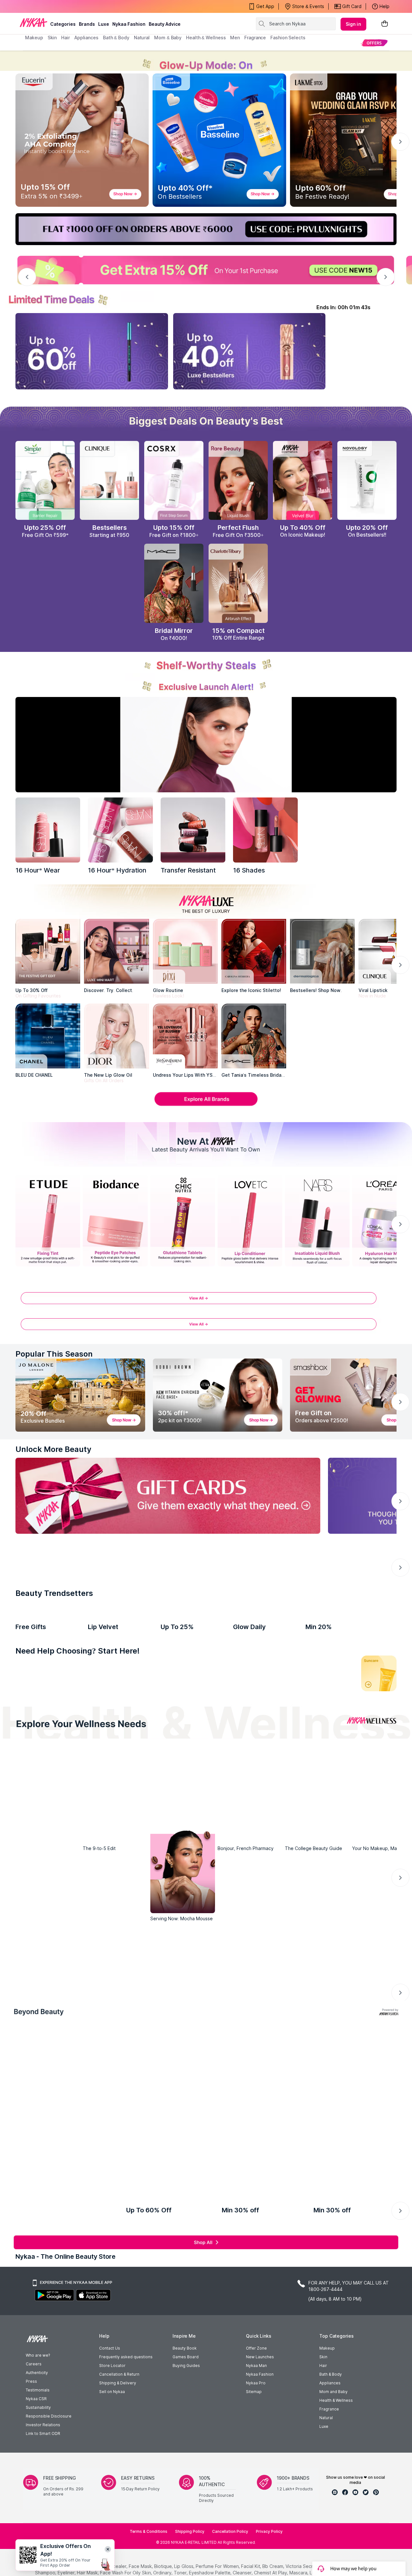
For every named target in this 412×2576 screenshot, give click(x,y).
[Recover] (344, 1959)
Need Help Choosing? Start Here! (78, 1802)
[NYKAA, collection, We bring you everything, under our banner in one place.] (206, 2121)
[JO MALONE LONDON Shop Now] (80, 1395)
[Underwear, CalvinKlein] (352, 2276)
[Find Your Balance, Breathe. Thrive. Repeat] (252, 1913)
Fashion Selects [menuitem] (288, 38)
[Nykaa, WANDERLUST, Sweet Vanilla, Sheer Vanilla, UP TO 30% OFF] (258, 2175)
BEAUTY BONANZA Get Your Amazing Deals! (77, 6)
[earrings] (157, 2276)
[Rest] (252, 1959)
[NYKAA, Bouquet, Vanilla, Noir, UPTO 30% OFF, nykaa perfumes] (328, 2175)
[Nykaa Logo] (33, 22)
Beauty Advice (165, 24)
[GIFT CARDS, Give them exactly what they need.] (168, 1496)
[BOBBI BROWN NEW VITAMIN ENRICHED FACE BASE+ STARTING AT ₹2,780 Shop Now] (218, 1395)
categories (63, 24)
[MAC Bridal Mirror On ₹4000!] (174, 583)
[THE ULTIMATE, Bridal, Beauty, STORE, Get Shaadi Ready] (183, 1600)
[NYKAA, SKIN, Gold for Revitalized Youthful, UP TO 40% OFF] (48, 2175)
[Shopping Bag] (385, 24)
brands (87, 24)
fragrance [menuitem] (255, 38)
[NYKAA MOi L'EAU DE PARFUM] (193, 1727)
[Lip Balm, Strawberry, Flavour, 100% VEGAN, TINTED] (76, 1825)
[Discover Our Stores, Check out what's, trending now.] (48, 1600)
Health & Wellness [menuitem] (206, 38)
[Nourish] (160, 1959)
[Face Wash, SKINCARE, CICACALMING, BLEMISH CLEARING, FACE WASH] (163, 1825)
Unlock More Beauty (53, 1449)
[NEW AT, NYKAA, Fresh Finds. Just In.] (250, 1600)
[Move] (68, 1959)
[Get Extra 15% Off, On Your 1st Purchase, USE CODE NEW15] (206, 270)
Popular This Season (54, 1354)
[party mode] (206, 61)
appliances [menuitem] (86, 38)
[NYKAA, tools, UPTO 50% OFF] (118, 2175)
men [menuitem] (235, 38)
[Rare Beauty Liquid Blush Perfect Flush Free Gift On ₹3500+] (238, 481)
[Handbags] (157, 2362)
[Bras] (60, 2276)
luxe (104, 24)
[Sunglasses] (255, 2276)
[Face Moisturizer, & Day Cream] (292, 1825)
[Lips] (33, 1825)
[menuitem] (374, 43)
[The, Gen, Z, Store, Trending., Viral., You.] (317, 1600)
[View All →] (206, 1301)
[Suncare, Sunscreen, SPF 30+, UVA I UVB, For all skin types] (379, 1825)
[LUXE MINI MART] (116, 951)
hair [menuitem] (66, 38)
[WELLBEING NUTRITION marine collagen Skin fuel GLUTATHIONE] (265, 1727)
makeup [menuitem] (34, 38)
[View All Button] (206, 1327)
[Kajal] (206, 1825)
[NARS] (265, 830)
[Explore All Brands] (206, 1105)
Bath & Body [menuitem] (116, 38)
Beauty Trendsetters (54, 1674)
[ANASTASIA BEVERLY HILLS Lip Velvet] (120, 1727)
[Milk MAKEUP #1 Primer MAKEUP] (48, 1727)
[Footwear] (352, 2362)
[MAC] (254, 1036)
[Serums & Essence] (249, 1825)
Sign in (353, 24)
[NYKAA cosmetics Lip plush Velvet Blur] (303, 481)
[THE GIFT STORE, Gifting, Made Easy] (115, 1600)
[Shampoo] (119, 1825)
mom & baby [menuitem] (168, 38)
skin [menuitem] (52, 38)
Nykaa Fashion (129, 24)
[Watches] (60, 2362)
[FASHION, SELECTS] (57, 2473)
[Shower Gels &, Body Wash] (336, 1825)
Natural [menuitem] (142, 38)
